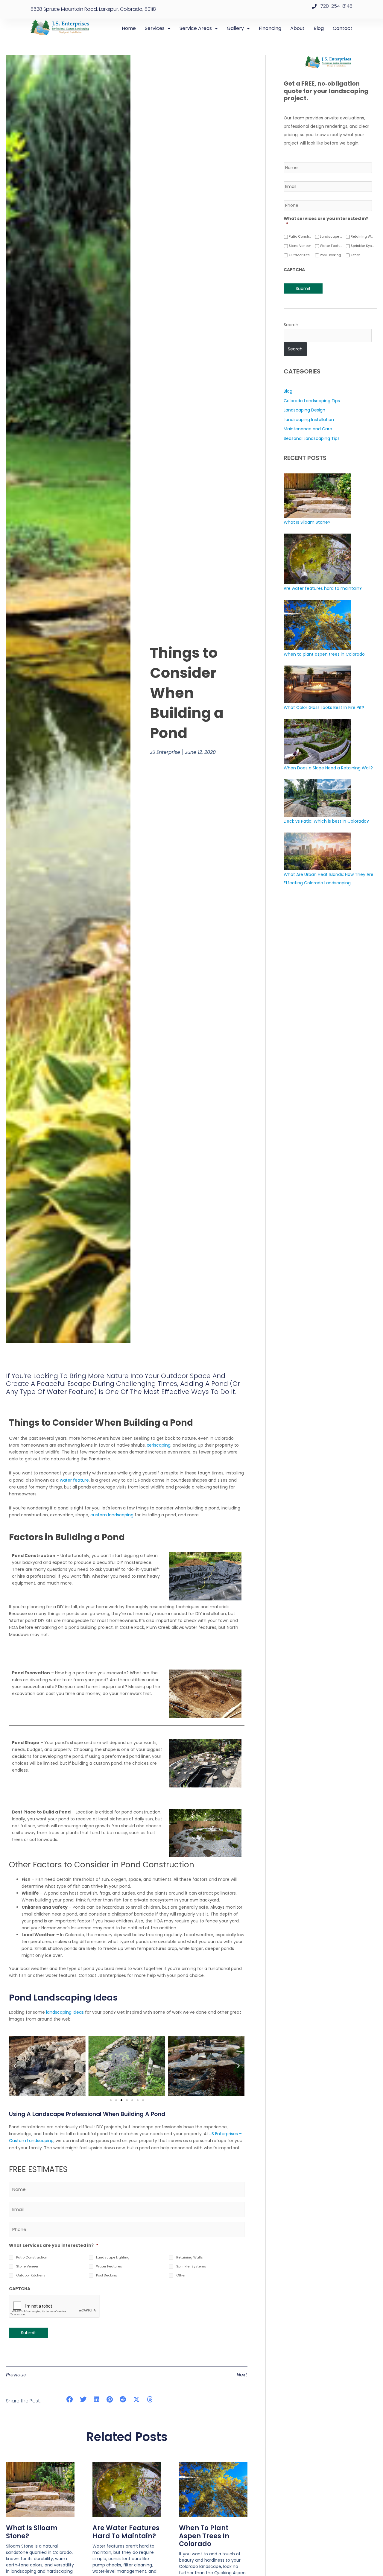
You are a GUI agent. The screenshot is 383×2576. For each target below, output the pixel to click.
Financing (270, 28)
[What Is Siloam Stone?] (317, 495)
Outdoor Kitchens (31, 2275)
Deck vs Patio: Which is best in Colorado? (326, 821)
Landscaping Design (304, 410)
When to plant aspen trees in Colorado (204, 2536)
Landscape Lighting (113, 2257)
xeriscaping (159, 1445)
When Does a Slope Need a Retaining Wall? (328, 768)
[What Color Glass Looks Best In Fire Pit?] (317, 684)
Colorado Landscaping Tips (312, 401)
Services (155, 28)
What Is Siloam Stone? (32, 2532)
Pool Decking (107, 2275)
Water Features (109, 2266)
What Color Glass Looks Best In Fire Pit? (324, 707)
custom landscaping (112, 1515)
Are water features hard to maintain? (126, 2532)
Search (291, 325)
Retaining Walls (190, 2257)
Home (129, 28)
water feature (74, 1480)
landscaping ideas (65, 2012)
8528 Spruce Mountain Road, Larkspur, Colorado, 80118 (93, 9)
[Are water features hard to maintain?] (317, 558)
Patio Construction (32, 2257)
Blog (319, 28)
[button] (15, 2066)
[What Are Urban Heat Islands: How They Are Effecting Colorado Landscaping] (317, 851)
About (297, 28)
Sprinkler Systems (191, 2266)
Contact (343, 28)
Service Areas (196, 28)
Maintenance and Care (308, 429)
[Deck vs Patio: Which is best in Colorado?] (317, 798)
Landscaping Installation (309, 420)
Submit (28, 2333)
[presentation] (54, 2306)
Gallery (235, 28)
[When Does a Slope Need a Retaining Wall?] (317, 741)
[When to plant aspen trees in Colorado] (317, 625)
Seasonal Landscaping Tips (312, 438)
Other (181, 2275)
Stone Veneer (27, 2266)
